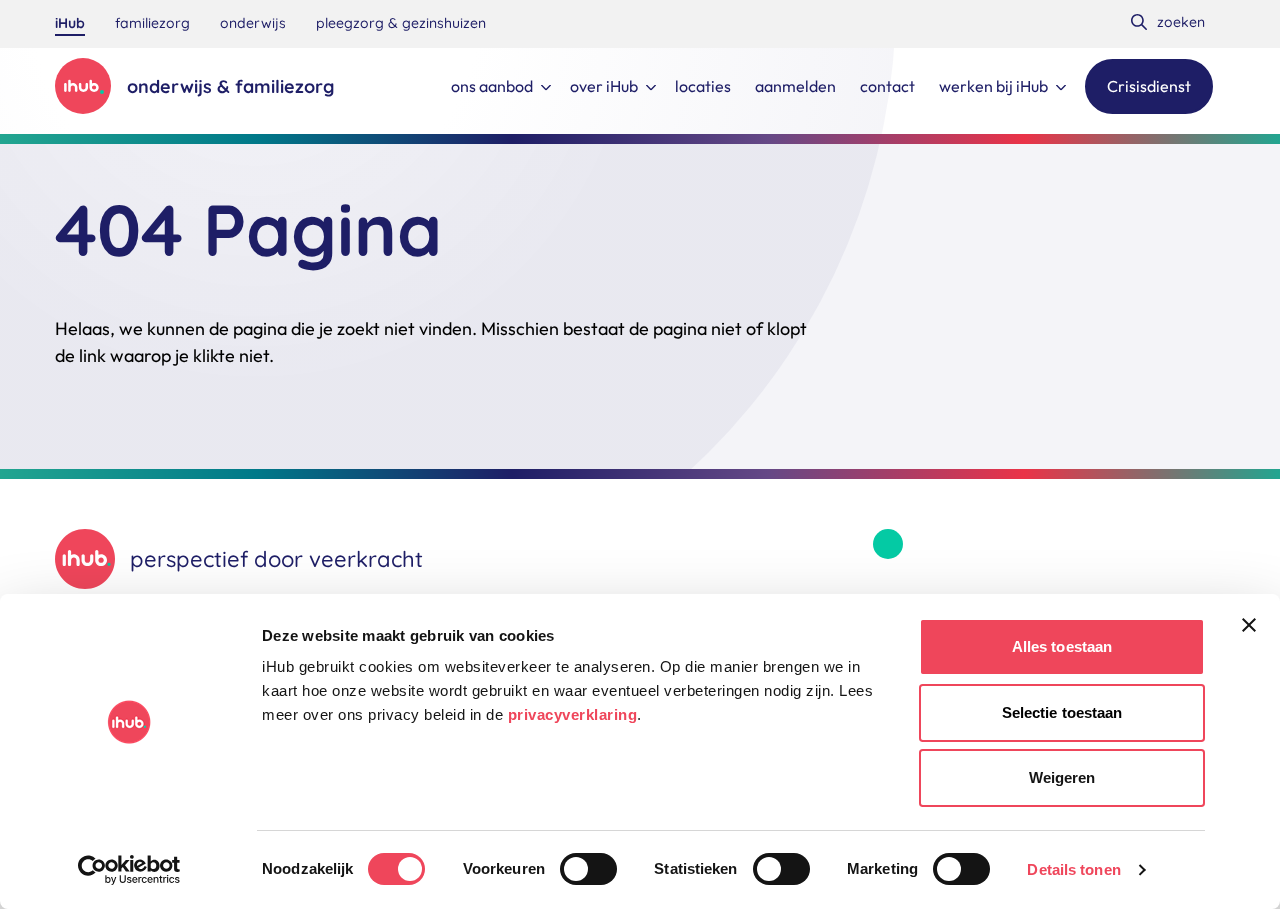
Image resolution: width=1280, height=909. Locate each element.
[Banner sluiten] (1249, 625)
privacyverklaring (573, 714)
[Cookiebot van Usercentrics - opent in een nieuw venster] (129, 870)
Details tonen (1073, 869)
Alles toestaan (1062, 646)
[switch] (588, 869)
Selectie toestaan (1062, 712)
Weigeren (1062, 777)
